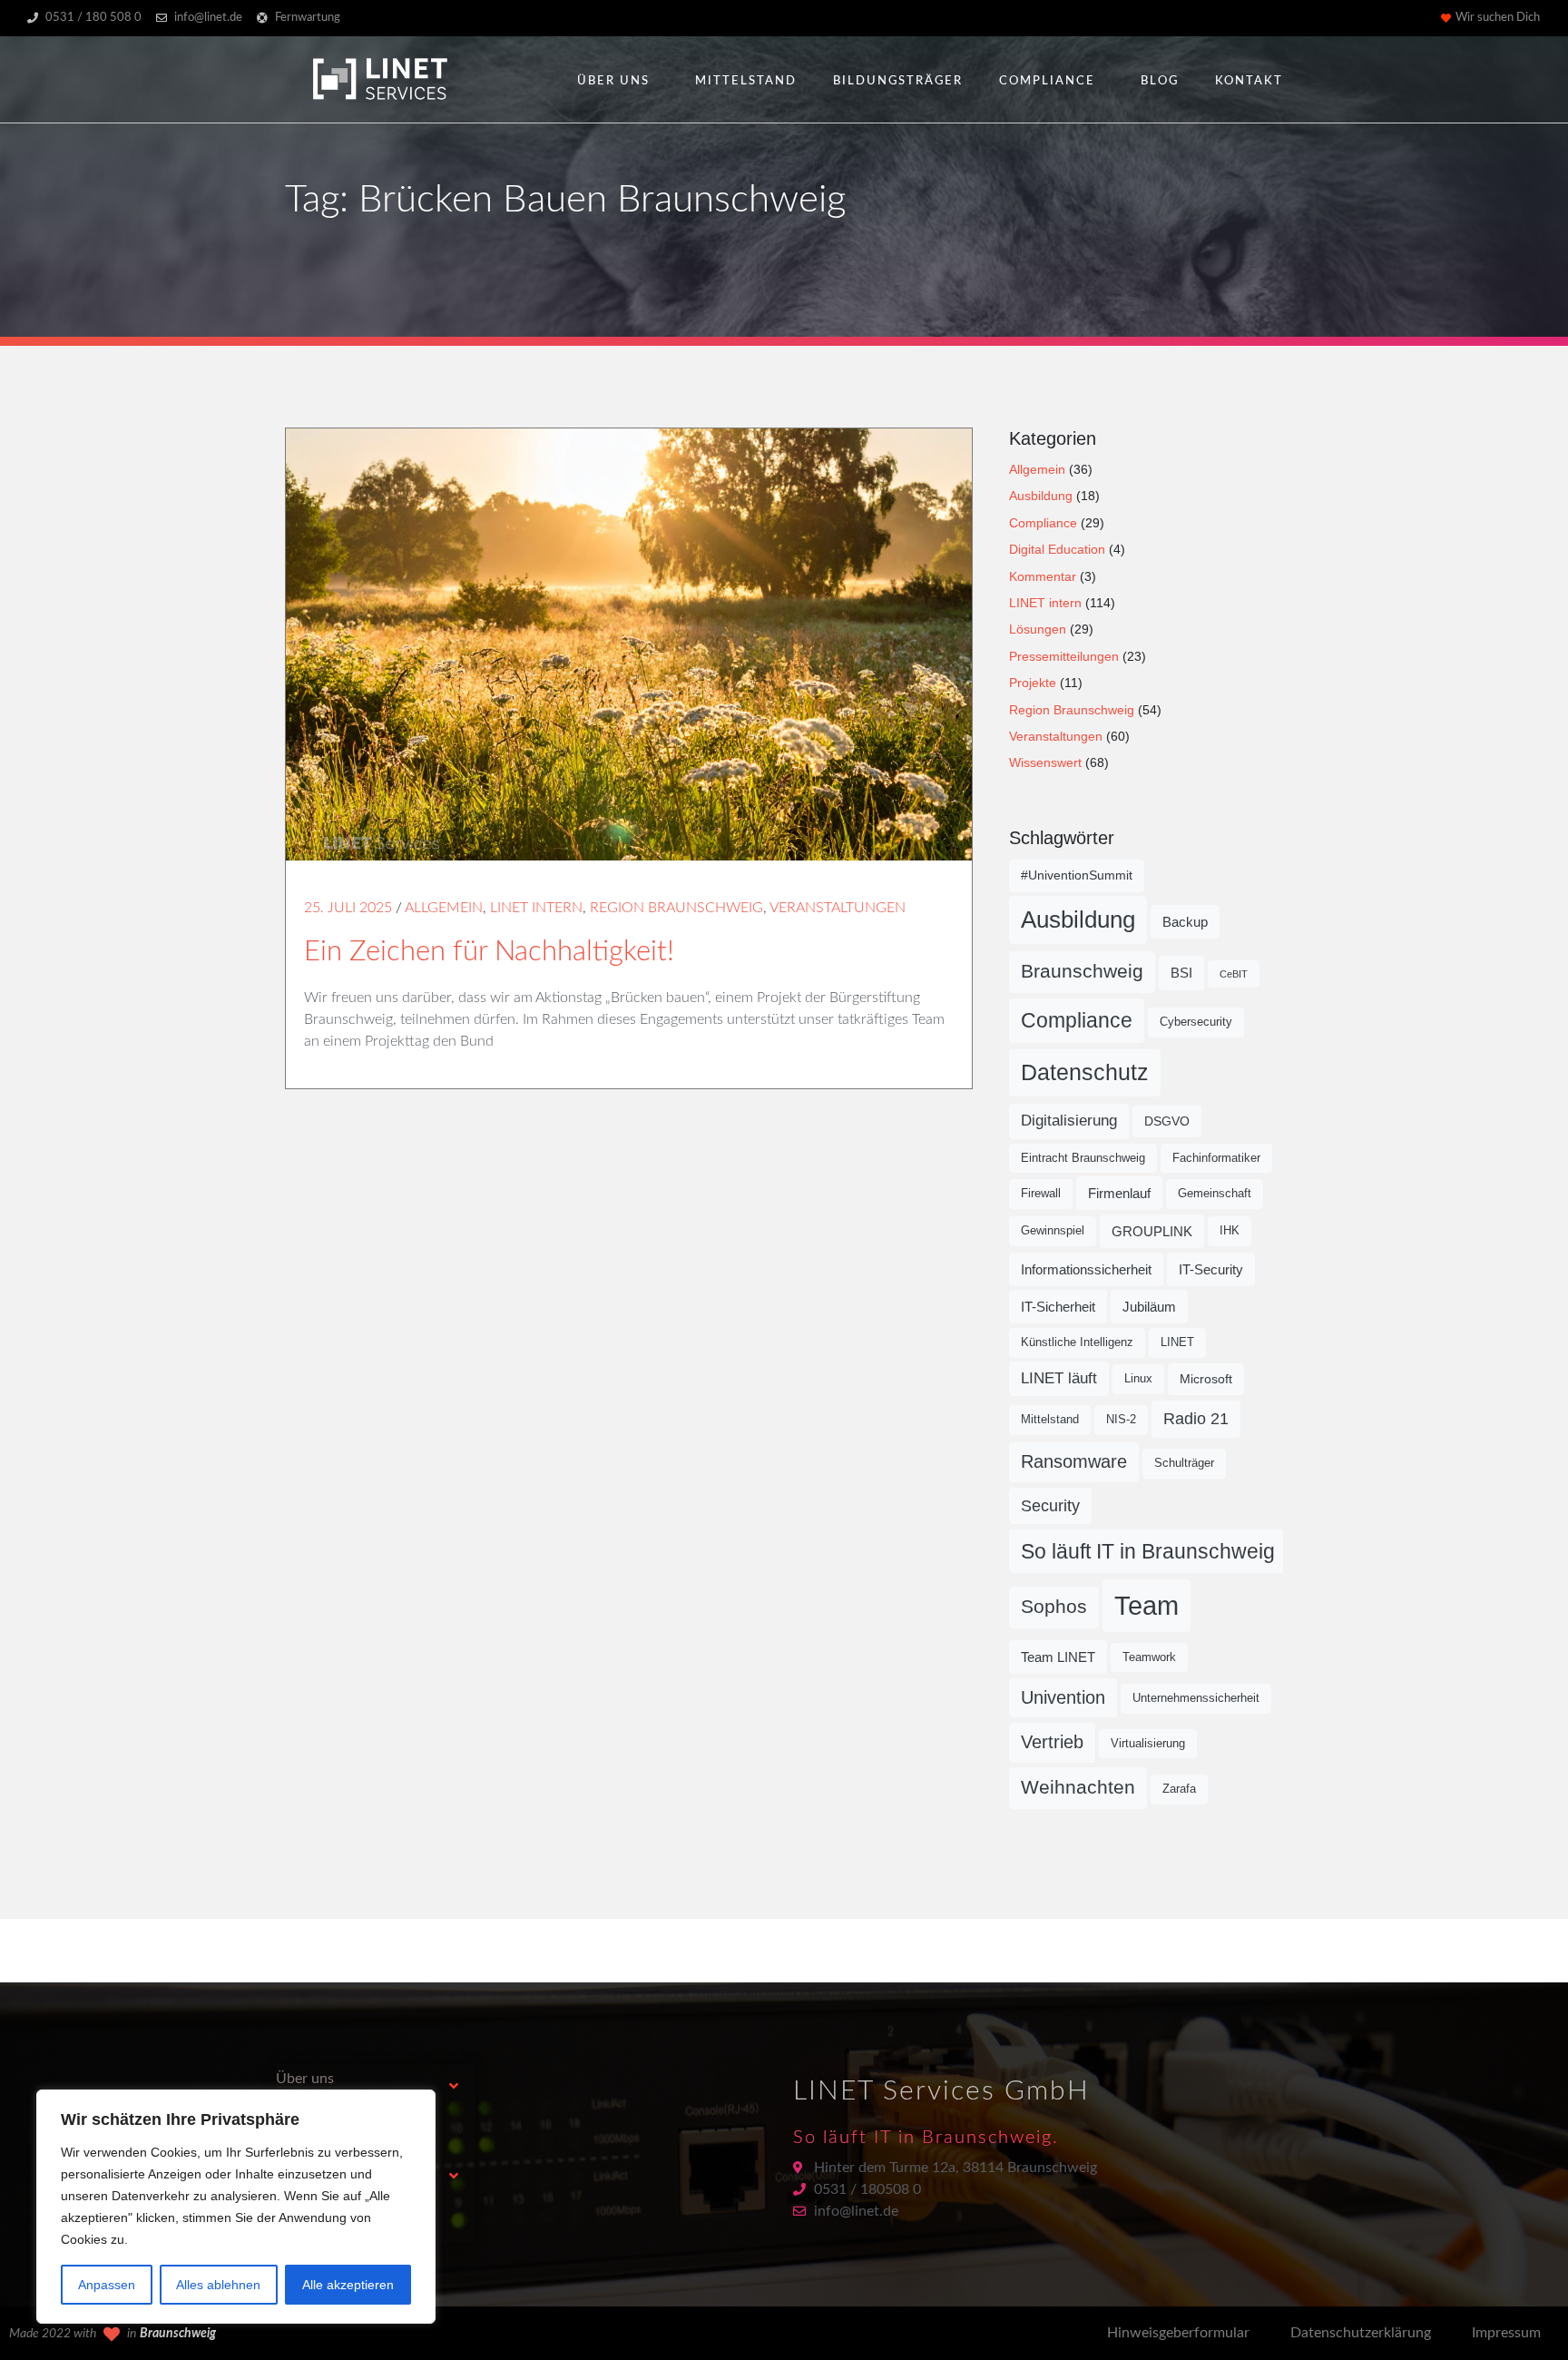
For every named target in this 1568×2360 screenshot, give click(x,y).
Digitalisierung (1069, 1121)
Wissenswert (1045, 762)
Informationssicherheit (1086, 1269)
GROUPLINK (1152, 1231)
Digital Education (1057, 549)
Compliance (1047, 81)
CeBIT (1234, 974)
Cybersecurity (1196, 1022)
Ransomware (1074, 1461)
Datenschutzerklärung (1361, 2333)
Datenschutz (1085, 1072)
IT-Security (1211, 1269)
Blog (1160, 81)
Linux (1138, 1379)
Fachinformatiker (1216, 1158)
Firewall (1041, 1194)
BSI (1181, 973)
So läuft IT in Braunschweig (1148, 1551)
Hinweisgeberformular (1178, 2333)
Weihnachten (1078, 1787)
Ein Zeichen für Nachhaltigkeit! (489, 952)
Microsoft (1206, 1379)
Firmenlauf (1119, 1193)
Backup (1185, 922)
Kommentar (1043, 576)
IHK (1230, 1231)
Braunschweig (1082, 971)
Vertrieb (1052, 1742)
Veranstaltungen (838, 908)
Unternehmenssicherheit (1196, 1698)
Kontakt (1249, 81)
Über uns (613, 81)
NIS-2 (1121, 1420)
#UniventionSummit (1077, 875)
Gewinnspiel (1053, 1231)
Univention (1063, 1697)
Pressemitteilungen (1064, 656)
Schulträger (1184, 1463)
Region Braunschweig (676, 908)
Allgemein (444, 908)
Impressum (1506, 2333)
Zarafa (1179, 1789)
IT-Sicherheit (1058, 1307)
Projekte (1033, 683)
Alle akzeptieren (348, 2285)
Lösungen (1038, 629)
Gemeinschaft (1215, 1194)
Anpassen (107, 2285)
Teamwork (1149, 1657)
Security (1050, 1506)
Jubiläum (1149, 1307)
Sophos (1054, 1607)
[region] (236, 2207)
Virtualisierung (1148, 1744)
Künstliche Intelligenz (1077, 1342)
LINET (1177, 1342)
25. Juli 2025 (348, 908)
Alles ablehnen (218, 2285)
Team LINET (1058, 1657)
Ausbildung (1041, 496)
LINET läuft (1059, 1378)
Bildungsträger (898, 81)
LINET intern (536, 908)
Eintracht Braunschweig (1083, 1158)
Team (1147, 1605)
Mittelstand (746, 81)
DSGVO (1167, 1121)
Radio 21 (1196, 1419)
